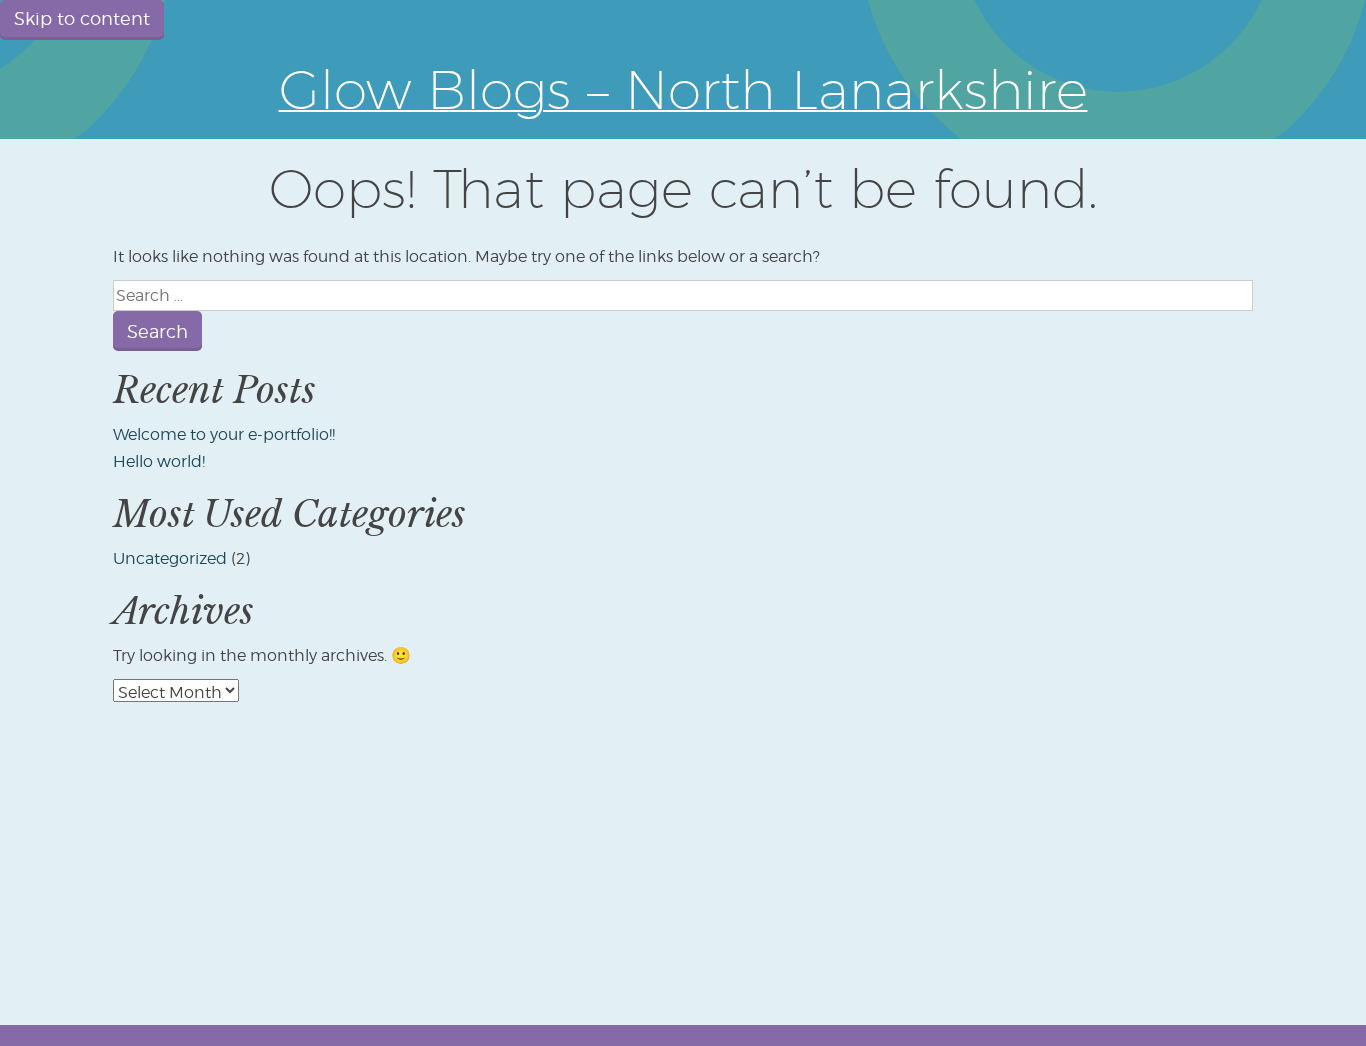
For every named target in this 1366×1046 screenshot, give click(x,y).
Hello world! (159, 461)
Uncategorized (170, 558)
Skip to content (82, 18)
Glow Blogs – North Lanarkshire (683, 89)
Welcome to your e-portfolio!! (224, 434)
